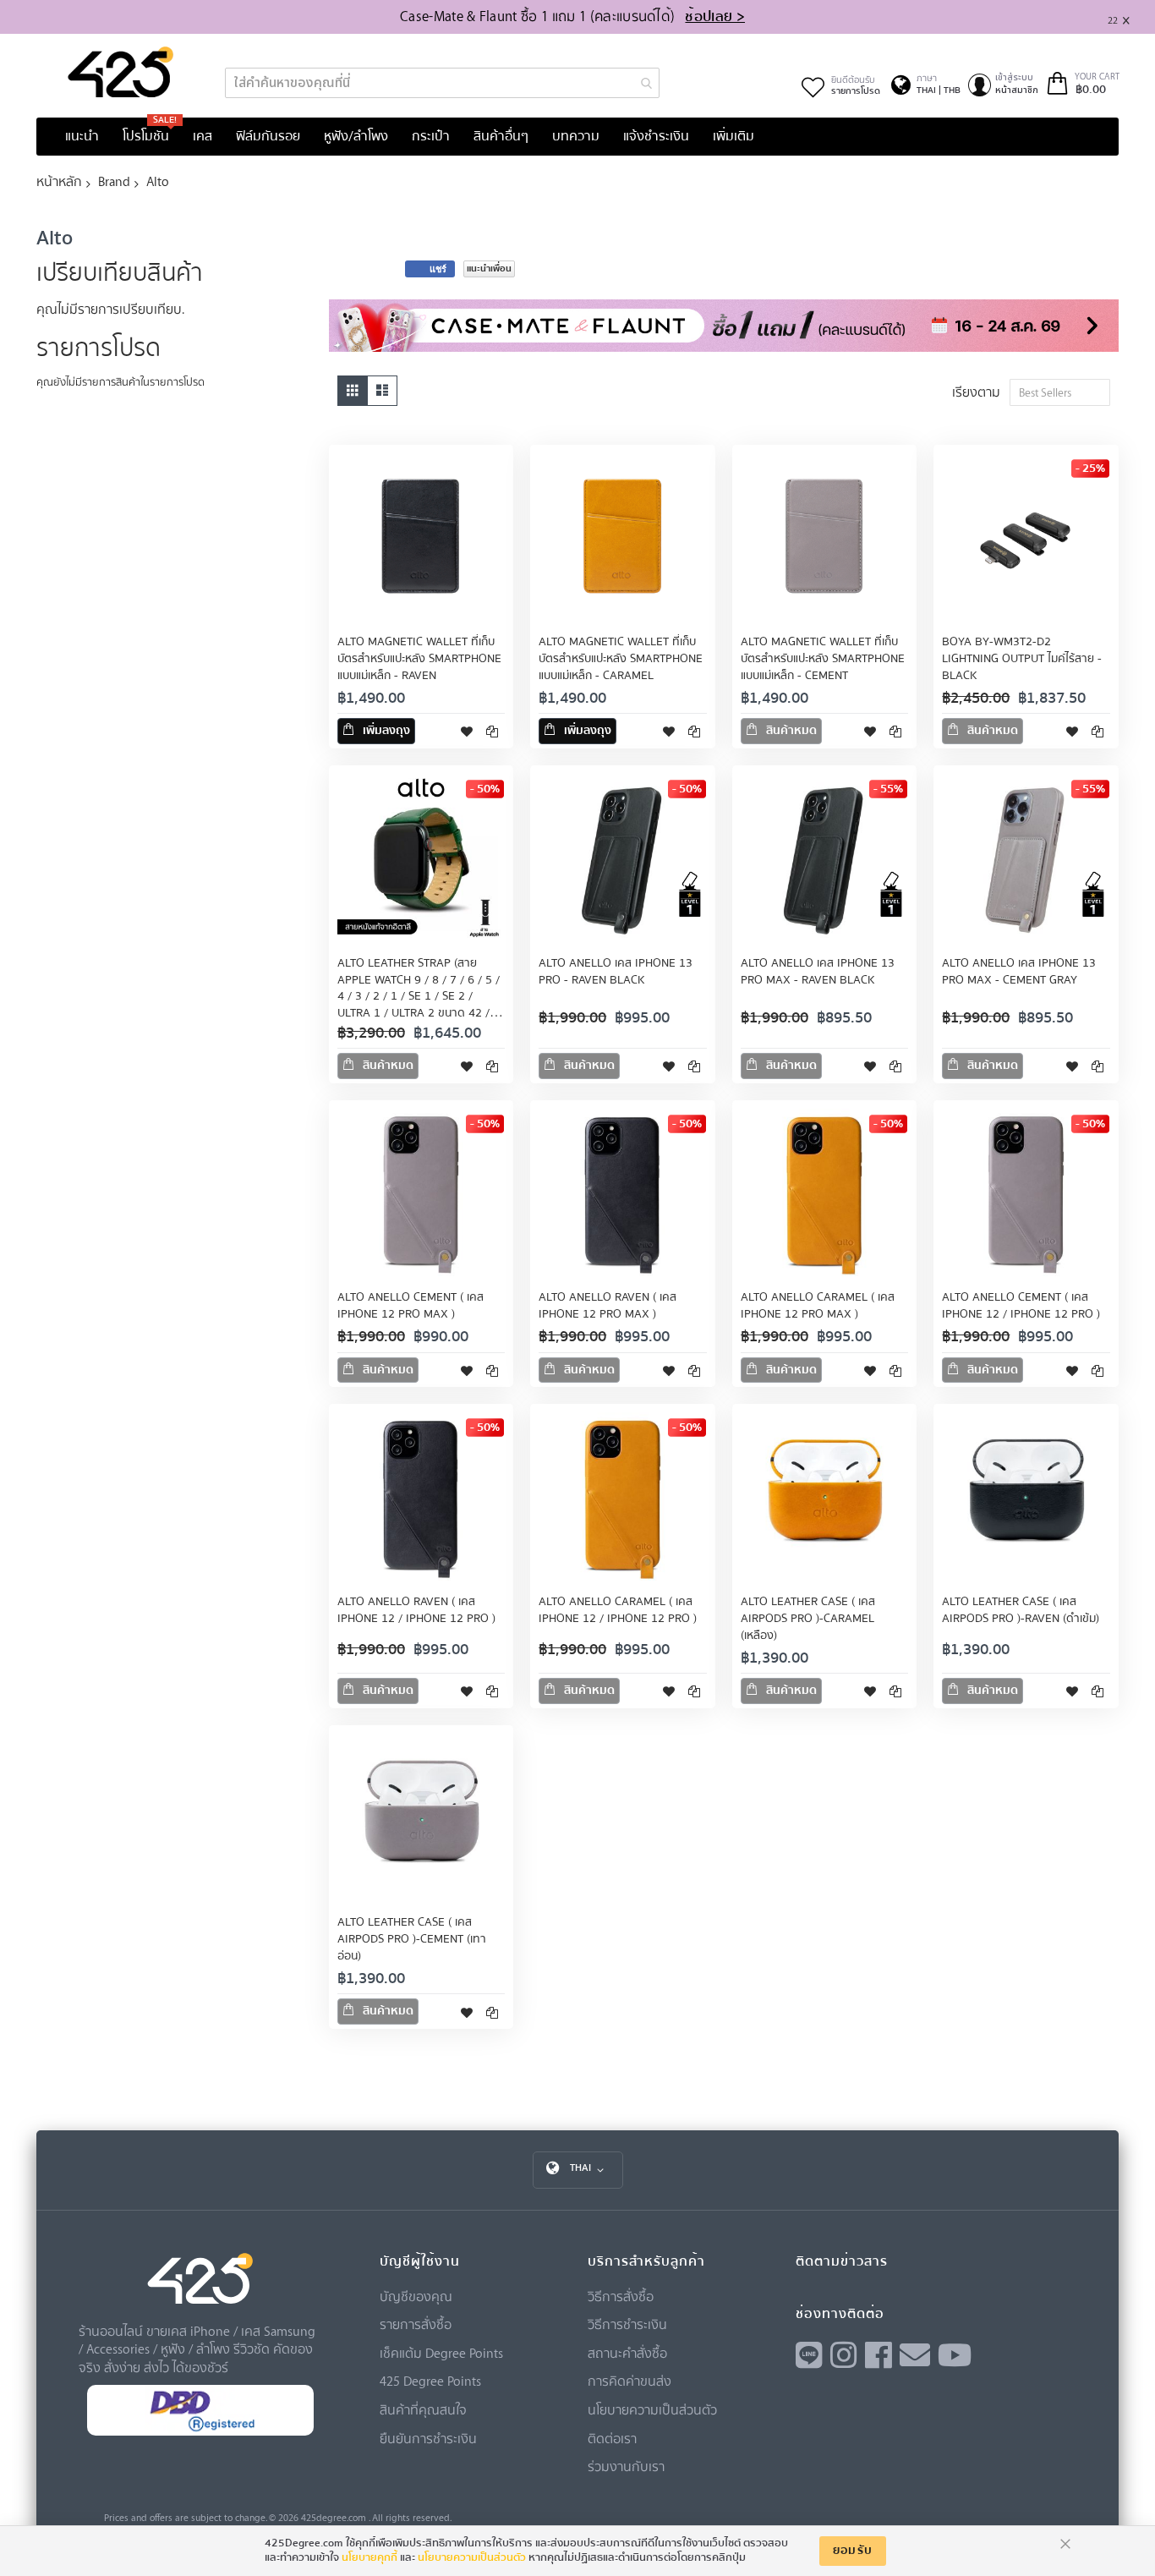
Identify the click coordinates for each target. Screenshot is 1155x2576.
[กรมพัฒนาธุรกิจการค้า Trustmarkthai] (200, 2432)
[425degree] (121, 72)
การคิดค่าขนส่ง (630, 2381)
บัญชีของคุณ (416, 2296)
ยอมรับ (853, 2551)
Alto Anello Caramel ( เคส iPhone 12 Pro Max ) (818, 1306)
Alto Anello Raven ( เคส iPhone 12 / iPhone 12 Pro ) (416, 1610)
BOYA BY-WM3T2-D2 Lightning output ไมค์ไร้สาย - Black (1022, 659)
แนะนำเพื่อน (489, 269)
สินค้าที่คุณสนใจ (423, 2409)
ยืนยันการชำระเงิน (428, 2438)
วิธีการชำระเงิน (627, 2324)
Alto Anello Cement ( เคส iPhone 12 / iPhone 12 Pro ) (1021, 1306)
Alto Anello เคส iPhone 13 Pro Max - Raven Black (818, 972)
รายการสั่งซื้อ (416, 2324)
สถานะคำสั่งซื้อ (627, 2353)
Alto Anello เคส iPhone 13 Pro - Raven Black (616, 972)
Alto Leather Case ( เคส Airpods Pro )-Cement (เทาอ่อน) (412, 1939)
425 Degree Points (430, 2381)
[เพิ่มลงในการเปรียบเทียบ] (492, 731)
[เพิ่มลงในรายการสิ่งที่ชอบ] (467, 731)
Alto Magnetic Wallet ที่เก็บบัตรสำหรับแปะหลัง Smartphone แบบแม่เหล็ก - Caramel (621, 659)
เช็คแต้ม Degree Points (441, 2353)
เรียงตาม (976, 392)
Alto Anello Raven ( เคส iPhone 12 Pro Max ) (608, 1306)
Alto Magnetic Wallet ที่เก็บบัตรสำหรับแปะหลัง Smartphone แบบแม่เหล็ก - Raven (419, 659)
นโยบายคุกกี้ (369, 2557)
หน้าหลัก (59, 181)
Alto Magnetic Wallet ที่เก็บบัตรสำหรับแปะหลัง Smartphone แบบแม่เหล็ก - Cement (823, 659)
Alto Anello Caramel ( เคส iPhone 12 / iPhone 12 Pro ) (618, 1610)
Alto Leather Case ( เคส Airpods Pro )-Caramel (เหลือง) (808, 1619)
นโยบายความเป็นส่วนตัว (652, 2409)
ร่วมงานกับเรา (626, 2466)
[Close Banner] (1133, 17)
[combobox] (442, 83)
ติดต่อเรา (612, 2438)
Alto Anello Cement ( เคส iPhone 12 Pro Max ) (411, 1306)
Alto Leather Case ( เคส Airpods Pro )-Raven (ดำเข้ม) (1021, 1610)
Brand (114, 181)
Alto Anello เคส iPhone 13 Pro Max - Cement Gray (1019, 972)
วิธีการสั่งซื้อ (621, 2296)
